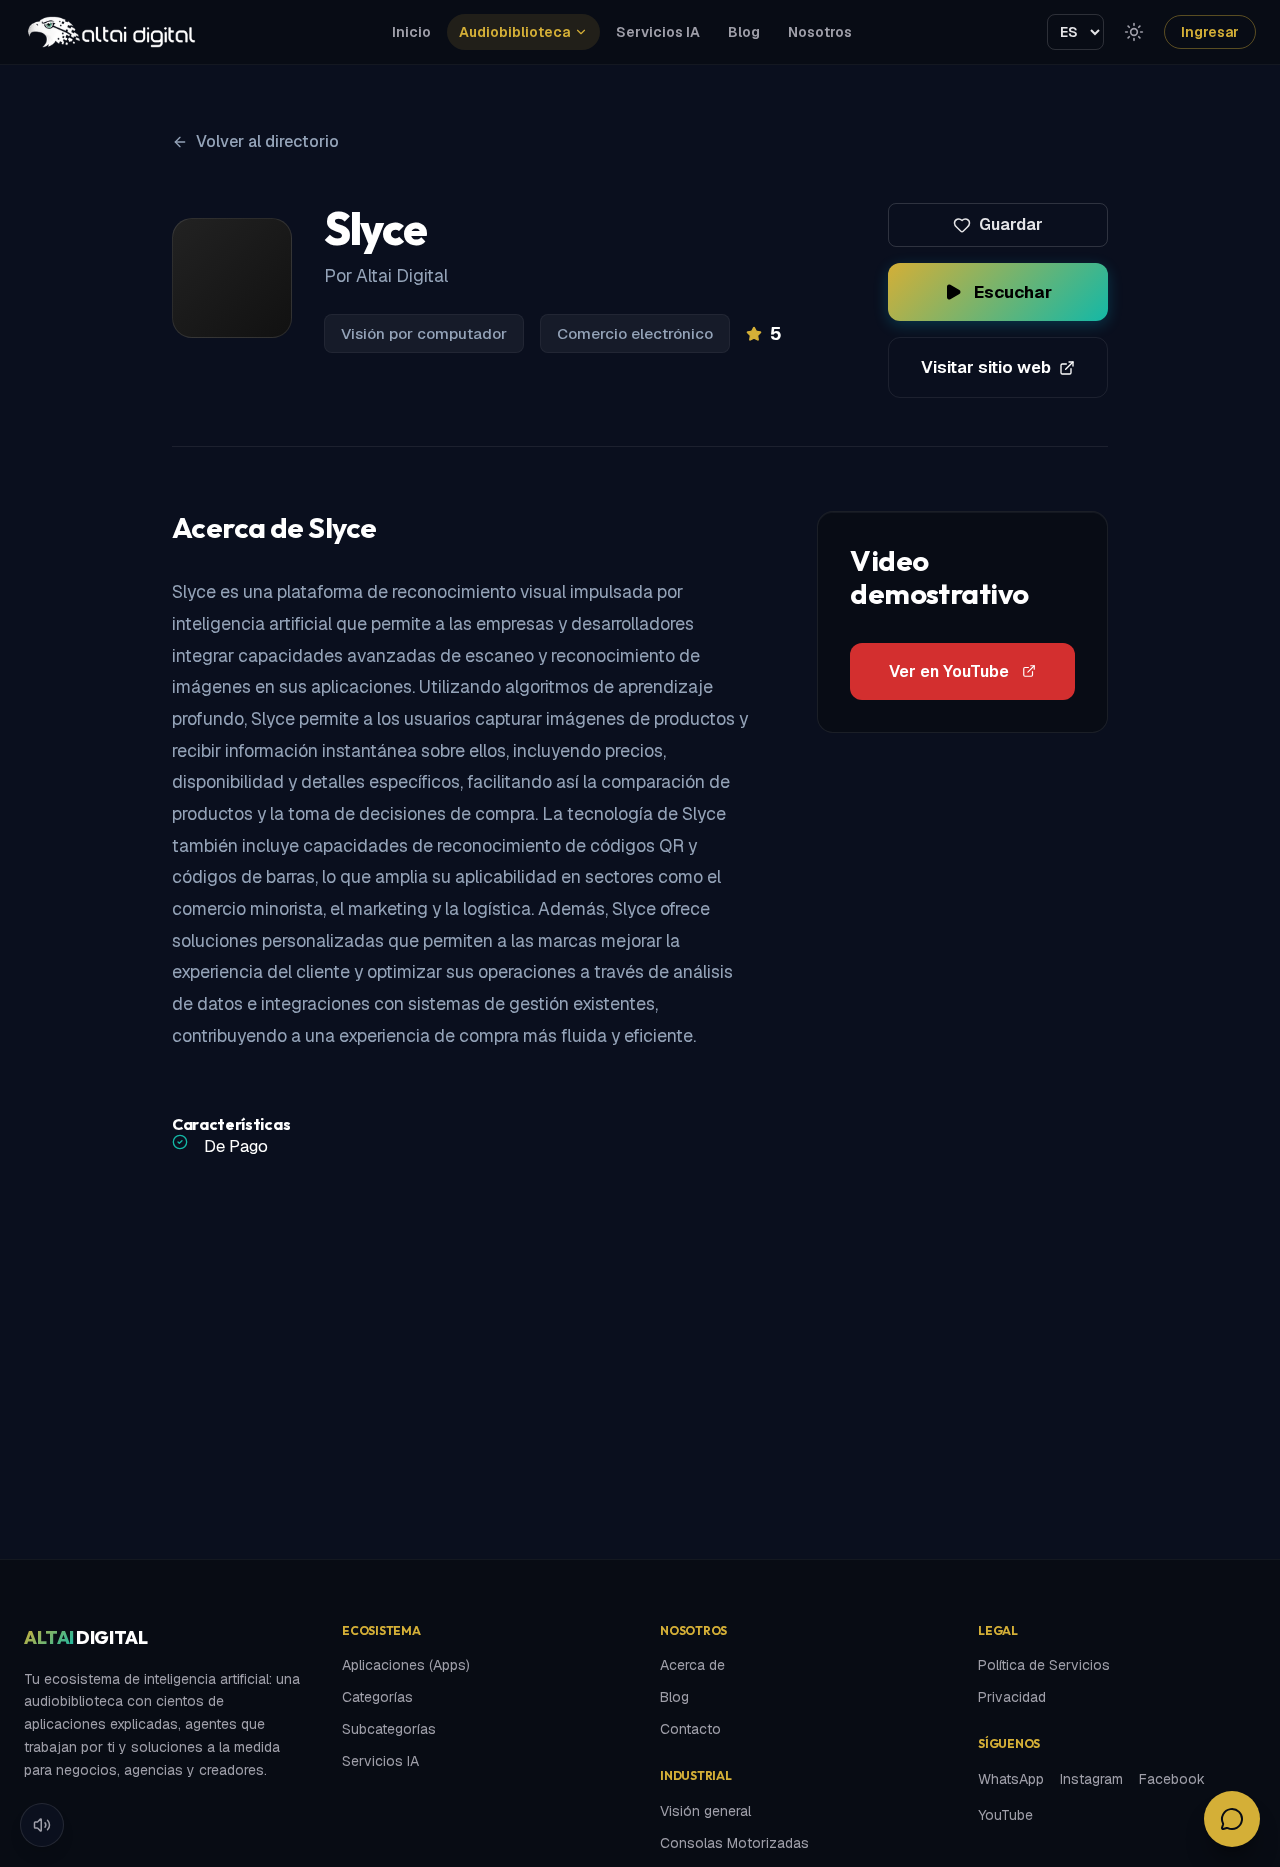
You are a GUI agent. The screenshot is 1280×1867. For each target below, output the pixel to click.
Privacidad (1012, 1697)
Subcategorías (389, 1729)
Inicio (411, 32)
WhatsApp (1011, 1779)
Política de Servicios (1044, 1665)
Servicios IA (658, 32)
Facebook (1172, 1779)
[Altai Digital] (111, 32)
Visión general (705, 1811)
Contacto (690, 1729)
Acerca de (692, 1665)
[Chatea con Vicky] (1232, 1819)
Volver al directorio (267, 141)
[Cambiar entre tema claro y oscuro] (1134, 32)
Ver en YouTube (949, 671)
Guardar (1011, 224)
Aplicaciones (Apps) (406, 1665)
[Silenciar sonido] (42, 1825)
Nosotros (820, 32)
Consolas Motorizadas (734, 1843)
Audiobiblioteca (514, 32)
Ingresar (1210, 32)
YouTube (1005, 1815)
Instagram (1091, 1779)
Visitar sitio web (986, 367)
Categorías (377, 1697)
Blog (744, 32)
